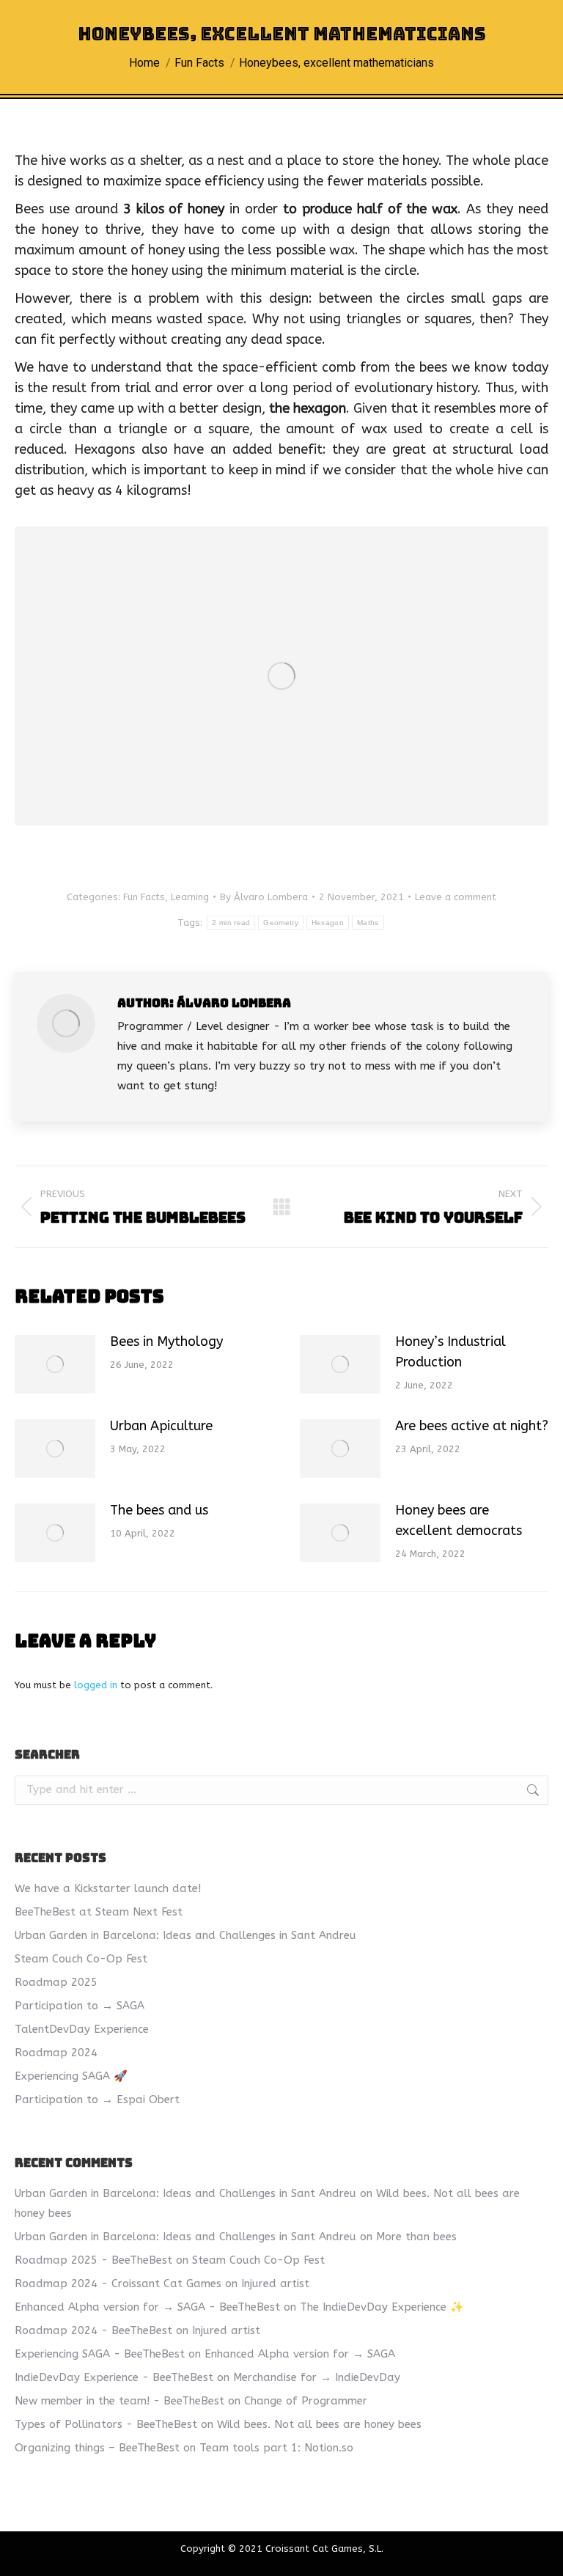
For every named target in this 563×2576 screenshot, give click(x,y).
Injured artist (275, 2284)
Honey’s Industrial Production (450, 1352)
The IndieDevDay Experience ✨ (382, 2307)
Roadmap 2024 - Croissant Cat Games (118, 2284)
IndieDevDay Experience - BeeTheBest (114, 2377)
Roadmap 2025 (56, 1982)
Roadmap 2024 (56, 2053)
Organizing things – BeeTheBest (97, 2448)
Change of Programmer (306, 2401)
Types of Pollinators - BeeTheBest (106, 2424)
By (264, 897)
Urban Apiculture (161, 1426)
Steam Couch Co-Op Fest (81, 1959)
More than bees (416, 2237)
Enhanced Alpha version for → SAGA (300, 2354)
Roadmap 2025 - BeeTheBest (93, 2260)
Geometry (280, 923)
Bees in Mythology (166, 1342)
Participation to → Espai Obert (97, 2100)
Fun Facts (144, 897)
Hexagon (328, 923)
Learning (190, 897)
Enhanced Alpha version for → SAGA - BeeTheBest (147, 2307)
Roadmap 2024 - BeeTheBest (93, 2330)
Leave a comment (456, 897)
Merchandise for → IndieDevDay (317, 2377)
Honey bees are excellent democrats (459, 1520)
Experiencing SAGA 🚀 (71, 2076)
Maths (368, 923)
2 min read (231, 923)
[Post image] (55, 1364)
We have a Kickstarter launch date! (108, 1888)
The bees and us (159, 1510)
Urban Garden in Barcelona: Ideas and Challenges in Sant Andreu (185, 1935)
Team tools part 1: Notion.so (276, 2448)
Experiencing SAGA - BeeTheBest (100, 2354)
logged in (96, 1685)
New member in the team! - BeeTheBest (119, 2401)
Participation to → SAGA (80, 2006)
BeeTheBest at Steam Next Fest (99, 1912)
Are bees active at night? (472, 1426)
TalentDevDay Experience (82, 2029)
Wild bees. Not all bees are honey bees (319, 2424)
